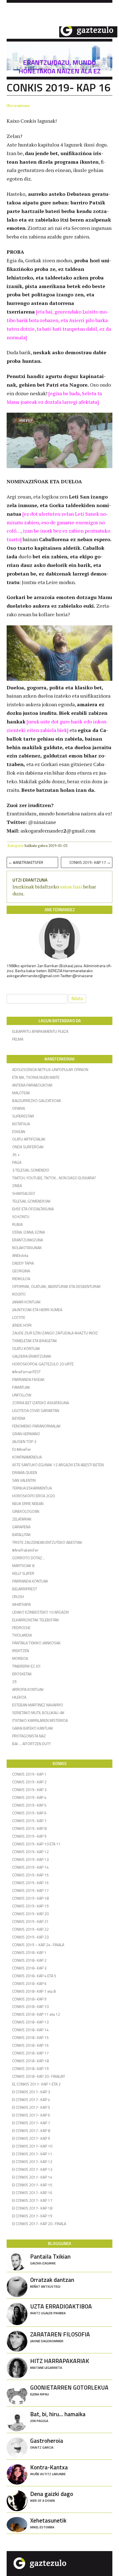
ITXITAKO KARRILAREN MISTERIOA (40, 1720)
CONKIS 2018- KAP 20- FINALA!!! (39, 2076)
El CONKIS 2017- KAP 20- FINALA (39, 2224)
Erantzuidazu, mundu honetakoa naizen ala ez (60, 67)
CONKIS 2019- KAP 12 (30, 1852)
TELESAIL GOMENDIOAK (31, 1201)
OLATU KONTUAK (26, 1348)
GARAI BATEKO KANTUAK (33, 1728)
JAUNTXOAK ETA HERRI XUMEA (37, 1310)
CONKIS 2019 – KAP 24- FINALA (38, 1945)
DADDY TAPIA (23, 1263)
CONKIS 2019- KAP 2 (29, 1782)
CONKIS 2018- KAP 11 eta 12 (36, 2014)
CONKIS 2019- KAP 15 (30, 1875)
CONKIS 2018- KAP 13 (30, 2022)
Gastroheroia (47, 2443)
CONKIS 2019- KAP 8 (29, 1828)
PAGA (17, 1162)
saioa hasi (71, 887)
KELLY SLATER (23, 1573)
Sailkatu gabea (36, 846)
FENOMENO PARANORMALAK (36, 1426)
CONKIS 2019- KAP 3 (29, 1790)
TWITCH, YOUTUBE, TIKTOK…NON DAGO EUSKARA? (54, 1178)
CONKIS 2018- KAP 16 (30, 2045)
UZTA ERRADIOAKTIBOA (61, 2309)
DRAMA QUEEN (25, 1472)
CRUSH (18, 1597)
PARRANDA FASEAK (28, 1379)
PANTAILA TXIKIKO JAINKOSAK (36, 1643)
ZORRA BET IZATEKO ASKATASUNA (41, 1403)
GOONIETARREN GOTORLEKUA (69, 2390)
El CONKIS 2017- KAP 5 (31, 2107)
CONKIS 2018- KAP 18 (30, 2061)
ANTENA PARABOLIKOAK (32, 1085)
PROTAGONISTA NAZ (29, 1736)
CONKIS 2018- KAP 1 (29, 1952)
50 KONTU (21, 1217)
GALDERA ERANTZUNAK (32, 1356)
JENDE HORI (22, 1325)
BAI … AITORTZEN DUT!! (31, 1744)
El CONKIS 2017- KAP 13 (32, 2169)
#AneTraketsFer (26, 862)
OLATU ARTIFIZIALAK (29, 1139)
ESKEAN (19, 1132)
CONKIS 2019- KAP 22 (30, 1929)
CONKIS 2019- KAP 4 (29, 1797)
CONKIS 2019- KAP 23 (30, 1937)
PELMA (18, 1039)
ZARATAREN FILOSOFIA (60, 2337)
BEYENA (19, 1418)
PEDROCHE (21, 1628)
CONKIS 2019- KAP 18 (30, 1898)
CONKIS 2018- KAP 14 (30, 2030)
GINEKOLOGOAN (26, 1511)
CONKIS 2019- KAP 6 (29, 1813)
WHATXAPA (21, 1604)
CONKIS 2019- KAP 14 (30, 1867)
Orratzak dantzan (52, 2282)
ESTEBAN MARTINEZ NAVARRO (38, 1705)
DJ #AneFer (22, 1449)
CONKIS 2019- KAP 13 (30, 1859)
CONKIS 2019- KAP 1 (29, 1774)
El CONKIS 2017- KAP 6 (31, 2115)
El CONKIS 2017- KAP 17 (32, 2200)
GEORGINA (21, 1271)
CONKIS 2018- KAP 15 (30, 2037)
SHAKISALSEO (24, 1193)
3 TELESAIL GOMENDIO (31, 1170)
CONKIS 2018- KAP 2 (29, 1960)
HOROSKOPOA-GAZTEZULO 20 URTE (43, 1364)
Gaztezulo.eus (62, 31)
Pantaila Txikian (50, 2259)
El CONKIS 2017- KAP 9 (31, 2138)
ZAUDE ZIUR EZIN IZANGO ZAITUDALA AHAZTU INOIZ (55, 1333)
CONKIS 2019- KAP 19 (30, 1906)
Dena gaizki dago (52, 2496)
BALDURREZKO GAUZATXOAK (37, 1100)
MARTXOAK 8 (23, 1566)
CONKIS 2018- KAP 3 (29, 1968)
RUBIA (17, 1224)
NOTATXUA (21, 1124)
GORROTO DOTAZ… (29, 1558)
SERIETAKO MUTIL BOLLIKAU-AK (38, 1713)
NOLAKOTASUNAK (27, 1248)
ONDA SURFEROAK (28, 1147)
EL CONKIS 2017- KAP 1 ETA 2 (36, 2084)
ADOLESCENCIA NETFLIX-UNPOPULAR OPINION (50, 1069)
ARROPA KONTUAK (28, 1689)
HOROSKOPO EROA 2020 (33, 1496)
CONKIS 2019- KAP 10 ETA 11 (36, 1844)
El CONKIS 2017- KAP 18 (32, 2208)
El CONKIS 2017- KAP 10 (32, 2146)
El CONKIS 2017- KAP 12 (32, 2162)
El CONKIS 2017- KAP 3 (31, 2092)
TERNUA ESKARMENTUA (32, 1488)
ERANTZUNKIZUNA (28, 1240)
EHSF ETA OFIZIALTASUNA (33, 1209)
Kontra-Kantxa (49, 2470)
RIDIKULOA (21, 1279)
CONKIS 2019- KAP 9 (29, 1836)
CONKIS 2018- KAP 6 (29, 1983)
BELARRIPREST (25, 1589)
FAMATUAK (21, 1387)
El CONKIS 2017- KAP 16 (32, 2193)
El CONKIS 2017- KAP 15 (32, 2185)
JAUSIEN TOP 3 (24, 1441)
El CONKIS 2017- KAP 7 (31, 2123)
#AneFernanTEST (26, 1372)
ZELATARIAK (22, 1519)
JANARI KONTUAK (26, 1302)
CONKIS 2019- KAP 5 (29, 1805)
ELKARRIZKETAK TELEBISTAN (35, 1620)
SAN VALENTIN (24, 1480)
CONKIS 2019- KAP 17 (90, 862)
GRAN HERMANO (26, 1434)
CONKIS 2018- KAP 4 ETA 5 (34, 1976)
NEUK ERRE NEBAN (28, 1503)
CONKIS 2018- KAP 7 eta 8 (34, 1991)
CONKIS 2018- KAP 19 (30, 2068)
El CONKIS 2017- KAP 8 (31, 2131)
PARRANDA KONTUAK (30, 1581)
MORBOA (20, 1658)
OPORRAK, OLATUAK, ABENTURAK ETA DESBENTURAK (56, 1286)
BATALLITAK (21, 1534)
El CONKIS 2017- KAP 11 (32, 2154)
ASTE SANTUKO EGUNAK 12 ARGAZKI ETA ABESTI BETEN (58, 1465)
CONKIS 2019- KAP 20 (30, 1914)
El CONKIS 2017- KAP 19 (32, 2216)
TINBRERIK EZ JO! (26, 1666)
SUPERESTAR (23, 1116)
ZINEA (17, 1186)
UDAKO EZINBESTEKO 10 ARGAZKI (41, 1612)
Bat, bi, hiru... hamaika (58, 2416)
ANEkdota (20, 1255)
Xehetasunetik (48, 2523)
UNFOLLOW (22, 1395)
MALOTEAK (21, 1093)
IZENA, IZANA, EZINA (29, 1232)
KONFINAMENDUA (27, 1457)
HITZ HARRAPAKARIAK (60, 2363)
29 (14, 1682)
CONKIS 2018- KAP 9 (29, 1999)
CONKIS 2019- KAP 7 (29, 1821)
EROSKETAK (22, 1674)
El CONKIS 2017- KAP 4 (31, 2099)
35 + (16, 1155)
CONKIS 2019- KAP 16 (30, 1883)
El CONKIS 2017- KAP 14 (32, 2177)
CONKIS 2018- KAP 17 (30, 2053)
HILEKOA (19, 1697)
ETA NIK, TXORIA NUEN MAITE (36, 1077)
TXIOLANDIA (22, 1635)
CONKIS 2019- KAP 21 (30, 1921)
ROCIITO (19, 1294)
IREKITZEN (21, 1651)
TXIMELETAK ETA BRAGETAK (35, 1341)
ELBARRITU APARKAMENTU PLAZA (40, 1031)
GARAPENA (21, 1527)
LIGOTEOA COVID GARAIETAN (36, 1410)
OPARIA (19, 1108)
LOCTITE (19, 1317)
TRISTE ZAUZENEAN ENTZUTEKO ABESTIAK (47, 1542)
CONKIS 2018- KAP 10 (30, 2006)
